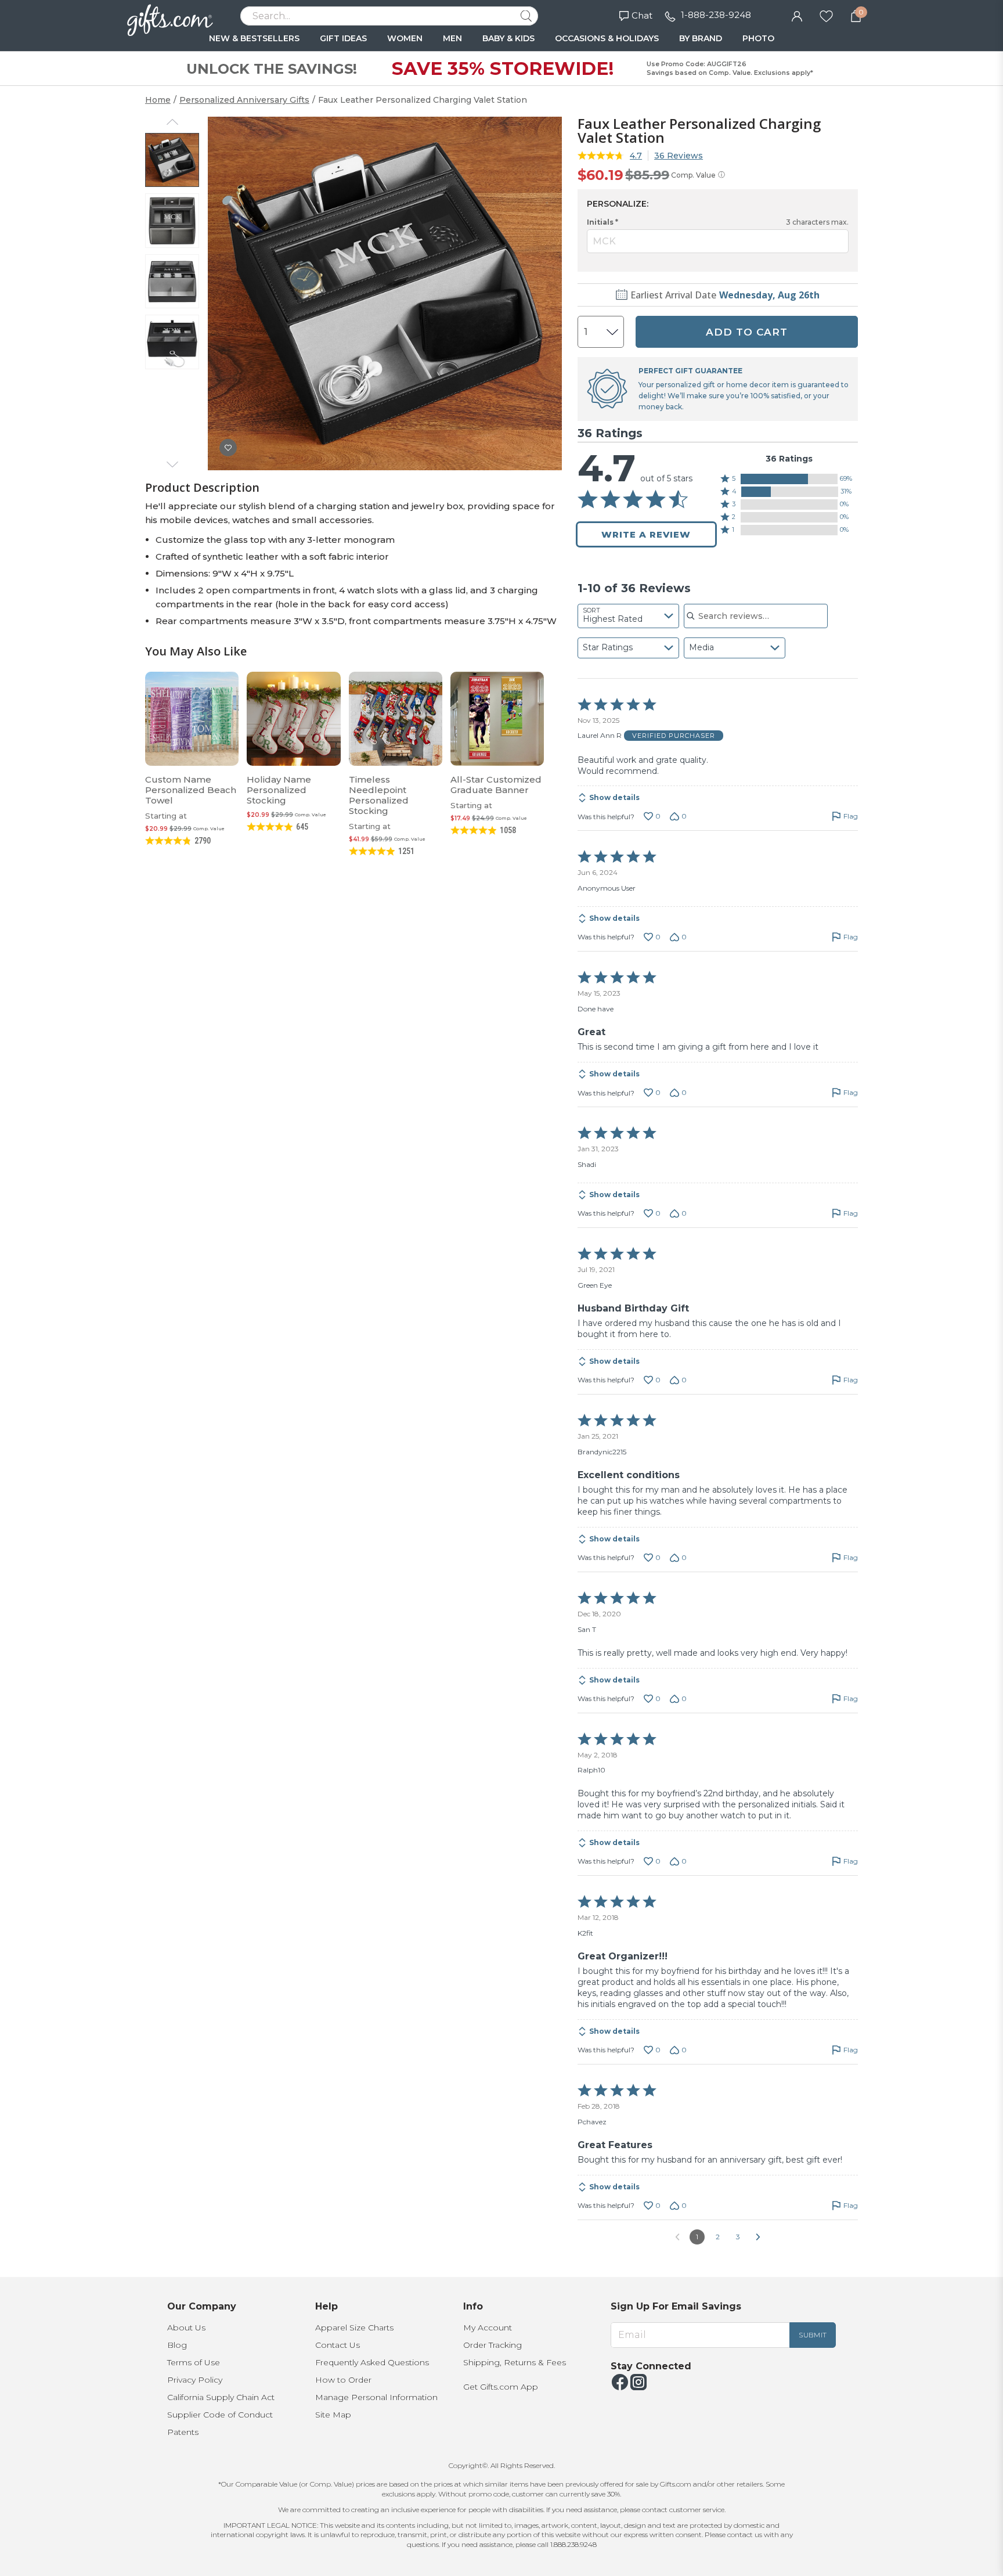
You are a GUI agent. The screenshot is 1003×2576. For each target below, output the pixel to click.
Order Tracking (493, 2345)
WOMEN (405, 38)
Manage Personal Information (376, 2397)
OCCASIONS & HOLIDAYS (607, 38)
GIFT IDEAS (343, 38)
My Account (488, 2328)
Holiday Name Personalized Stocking (279, 790)
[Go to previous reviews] (677, 2237)
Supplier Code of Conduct (220, 2415)
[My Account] (797, 15)
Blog (177, 2345)
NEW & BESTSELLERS (254, 38)
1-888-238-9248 (716, 15)
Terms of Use (194, 2362)
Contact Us (338, 2345)
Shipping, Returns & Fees (515, 2362)
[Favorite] (826, 15)
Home (158, 100)
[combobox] (628, 616)
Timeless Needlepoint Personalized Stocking (379, 795)
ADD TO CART (747, 332)
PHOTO (758, 38)
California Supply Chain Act (221, 2397)
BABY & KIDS (508, 38)
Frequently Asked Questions (372, 2362)
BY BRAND (701, 38)
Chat (642, 15)
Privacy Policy (195, 2380)
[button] (789, 479)
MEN (452, 38)
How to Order (343, 2380)
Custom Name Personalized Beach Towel (191, 790)
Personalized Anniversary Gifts (244, 100)
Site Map (333, 2415)
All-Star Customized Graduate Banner (496, 785)
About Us (186, 2328)
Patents (183, 2432)
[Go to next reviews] (758, 2237)
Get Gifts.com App (501, 2387)
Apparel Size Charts (354, 2328)
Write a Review (646, 534)
